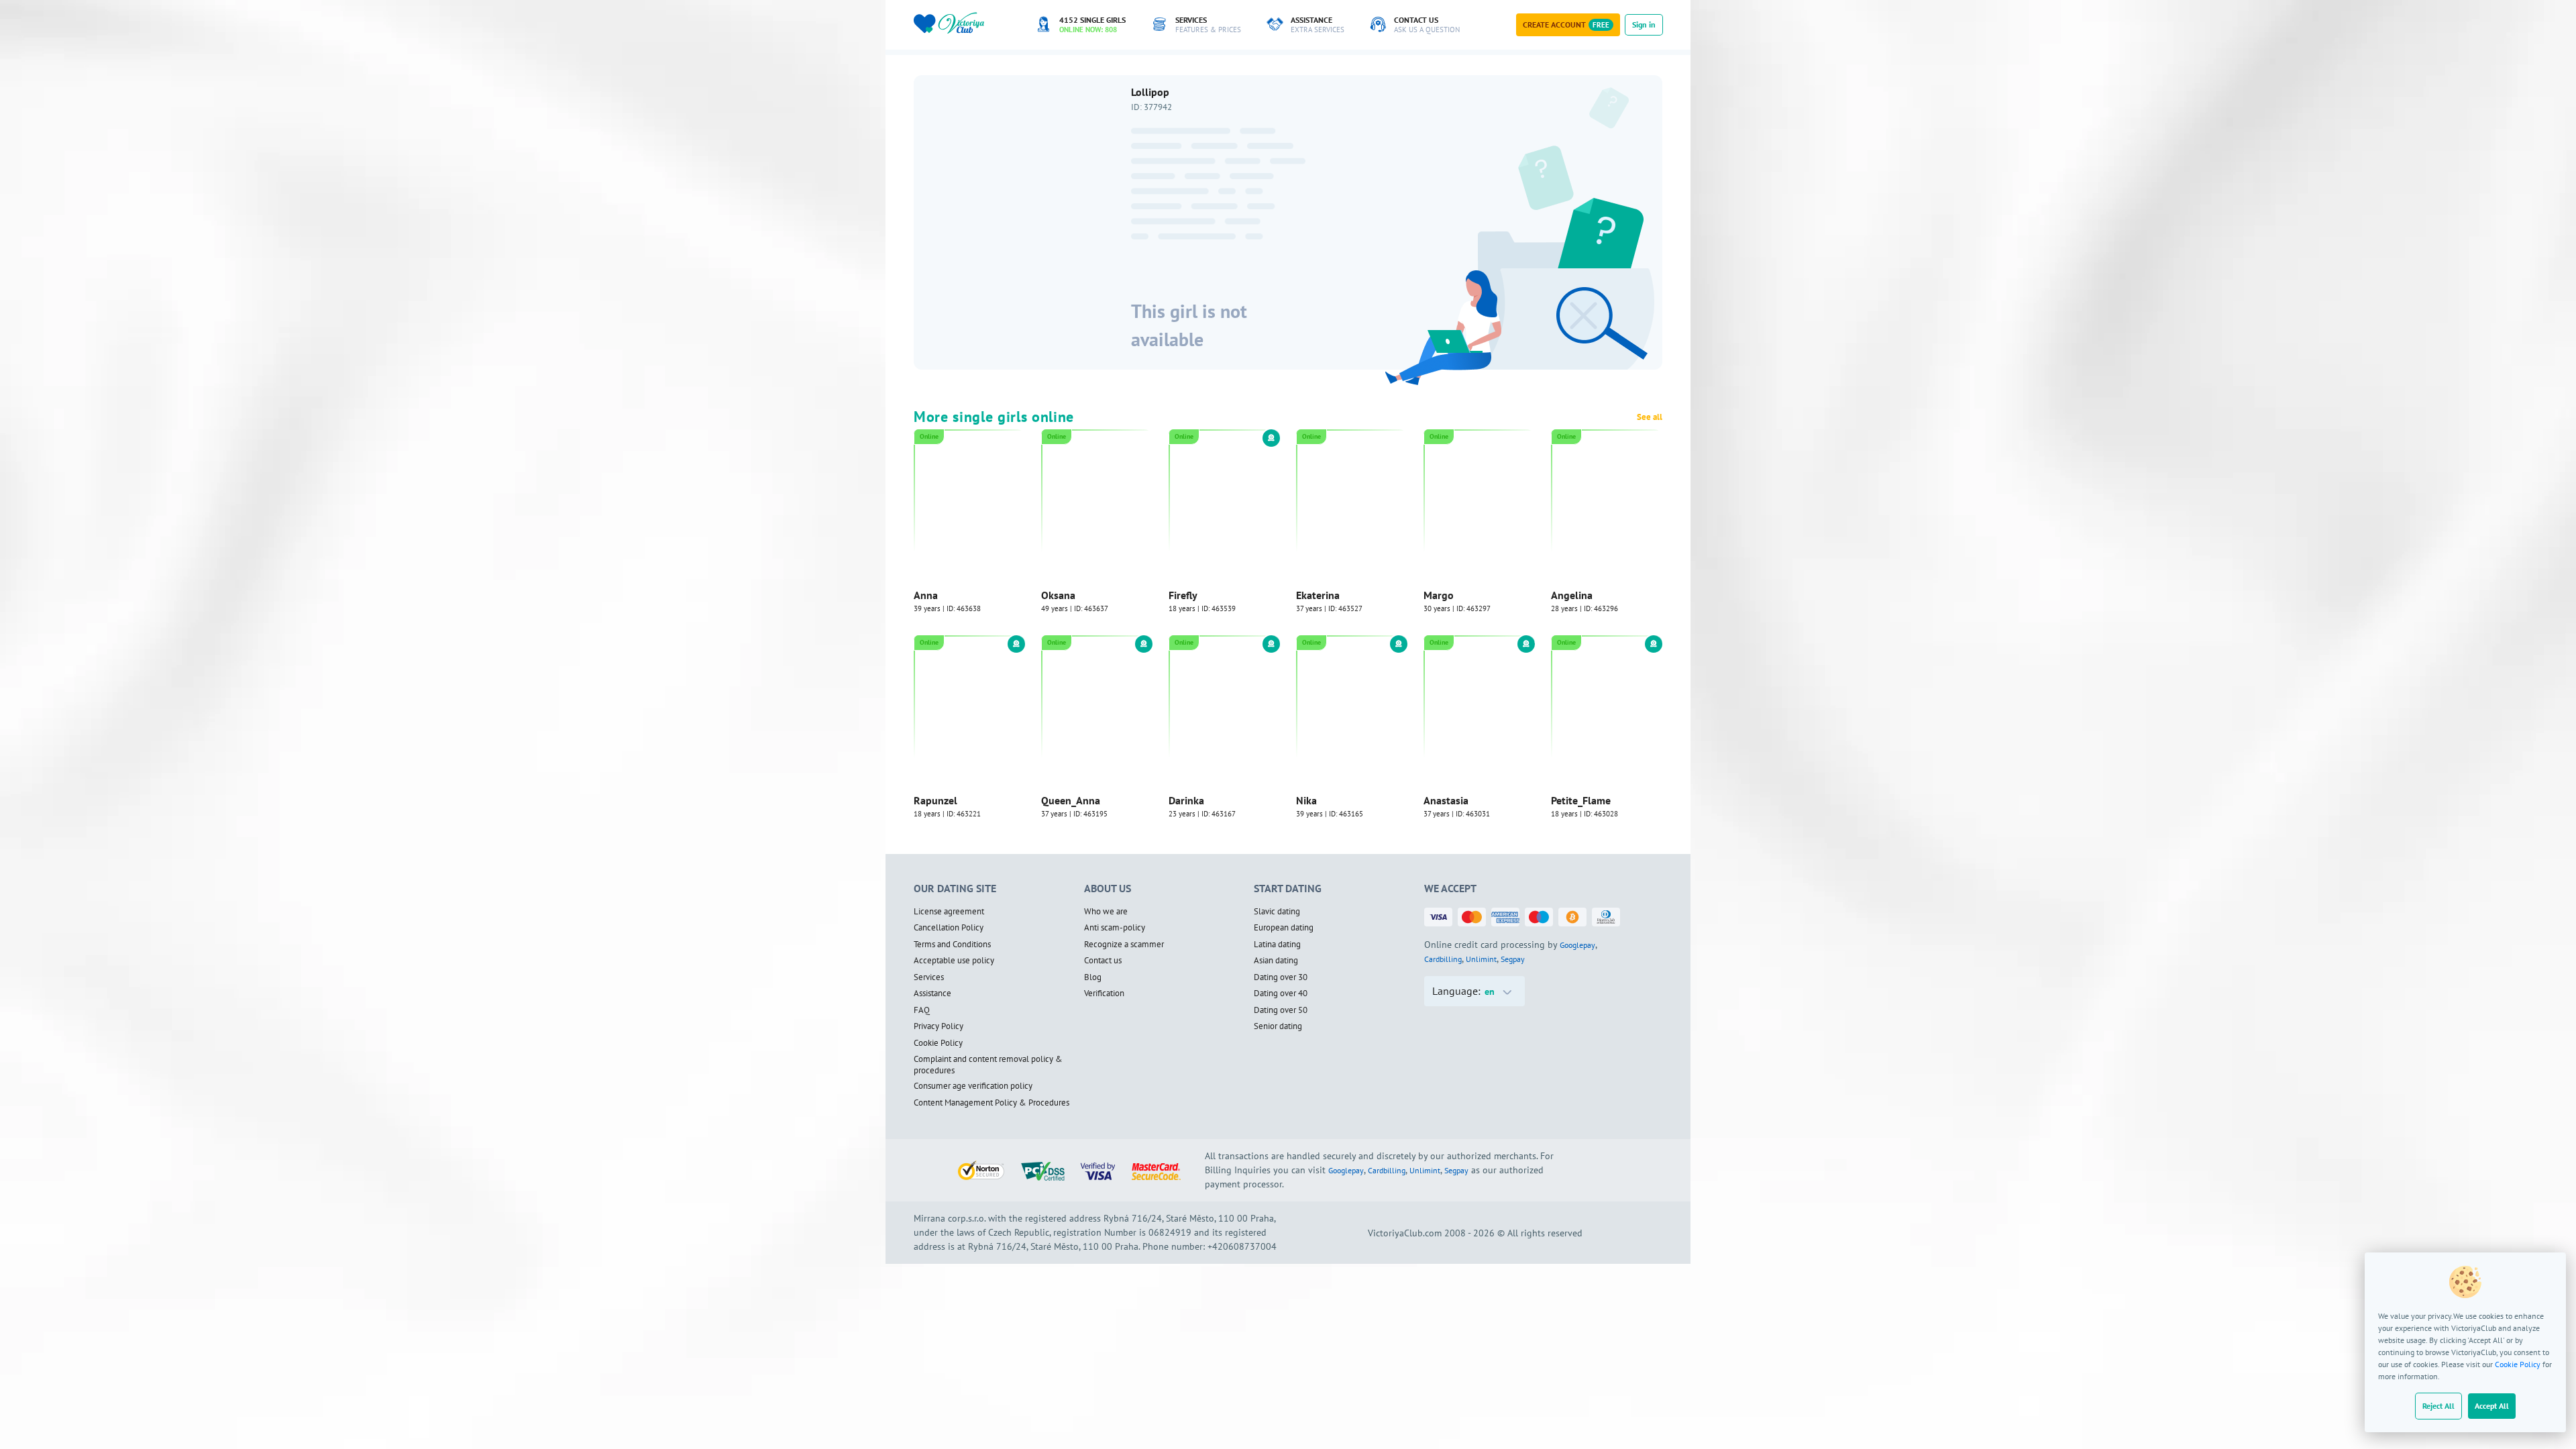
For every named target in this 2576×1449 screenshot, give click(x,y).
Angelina (1572, 597)
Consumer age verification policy (973, 1089)
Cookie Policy (2518, 1364)
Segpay (1513, 961)
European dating (1284, 930)
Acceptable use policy (954, 963)
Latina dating (1277, 947)
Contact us (1103, 963)
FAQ (922, 1012)
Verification (1104, 996)
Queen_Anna (1071, 803)
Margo (1439, 597)
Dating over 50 (1281, 1012)
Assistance (932, 996)
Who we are (1106, 914)
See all (1650, 419)
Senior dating (1278, 1029)
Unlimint (1481, 961)
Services (929, 979)
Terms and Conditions (952, 947)
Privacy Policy (938, 1029)
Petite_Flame (1581, 803)
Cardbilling (1443, 961)
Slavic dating (1277, 914)
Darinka (1186, 803)
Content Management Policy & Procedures (991, 1106)
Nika (1306, 803)
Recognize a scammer (1124, 947)
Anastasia (1446, 803)
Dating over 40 (1281, 996)
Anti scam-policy (1115, 930)
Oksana (1058, 597)
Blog (1093, 979)
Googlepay (1577, 947)
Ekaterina (1318, 597)
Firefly (1183, 597)
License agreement (949, 914)
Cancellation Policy (949, 930)
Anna (926, 597)
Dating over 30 (1281, 979)
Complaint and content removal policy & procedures (988, 1068)
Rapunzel (935, 803)
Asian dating (1276, 963)
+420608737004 (1242, 1249)
